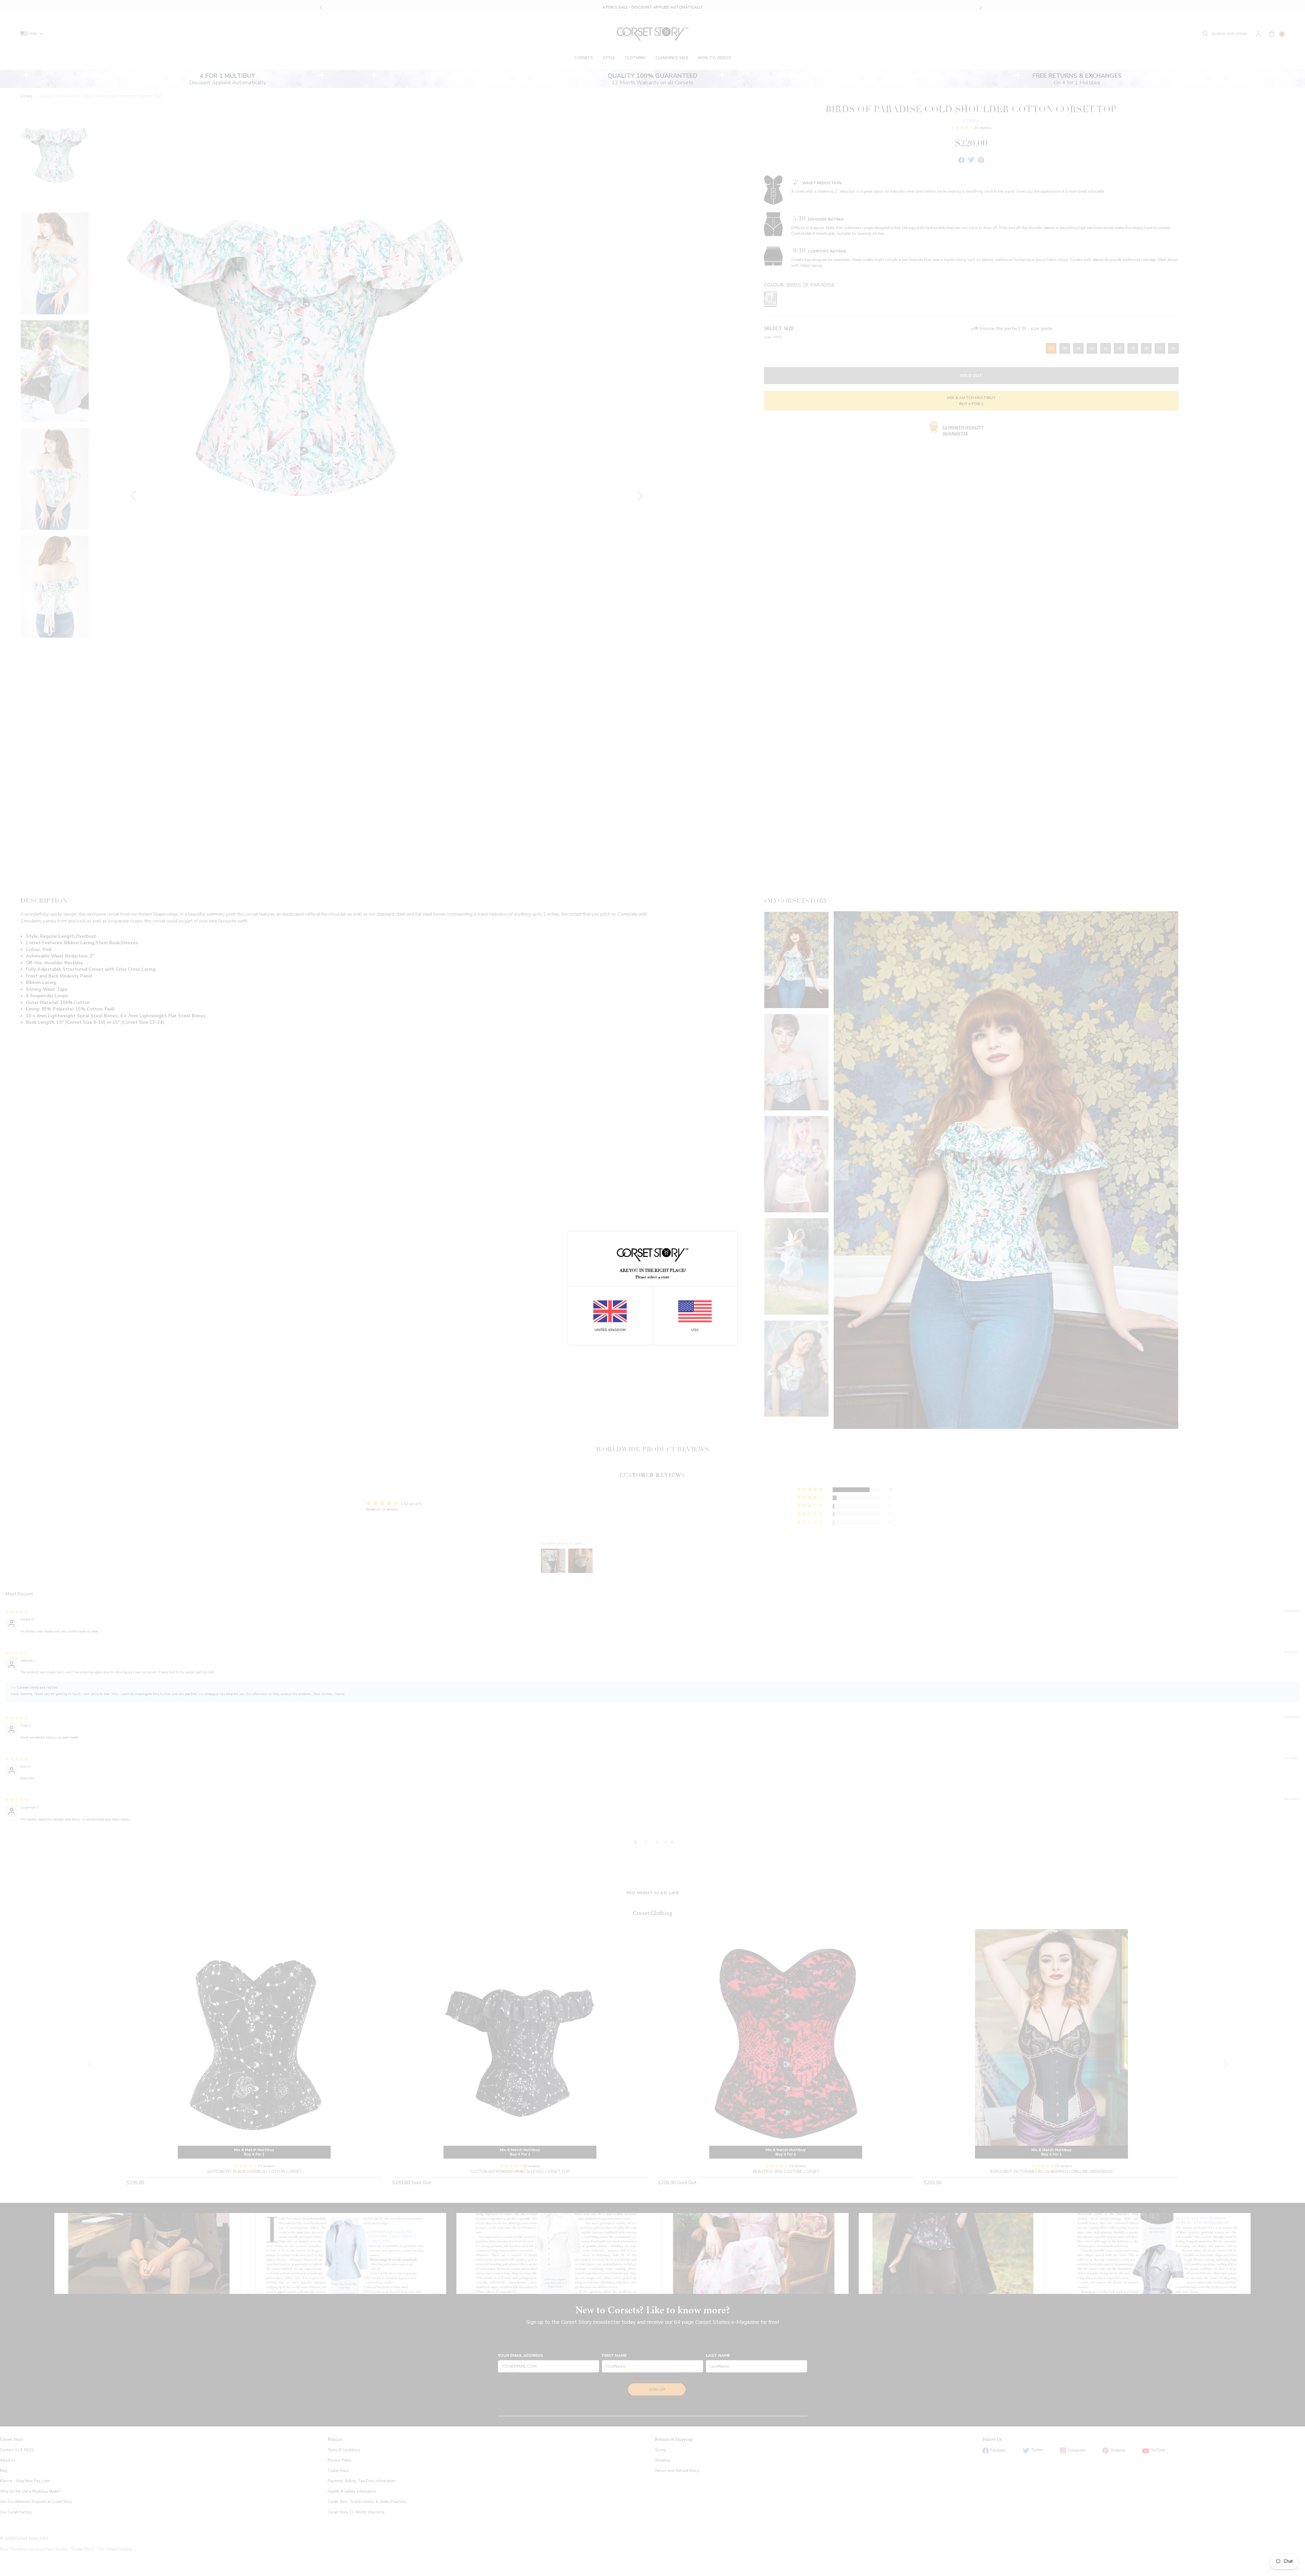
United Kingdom (610, 1330)
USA (695, 1330)
